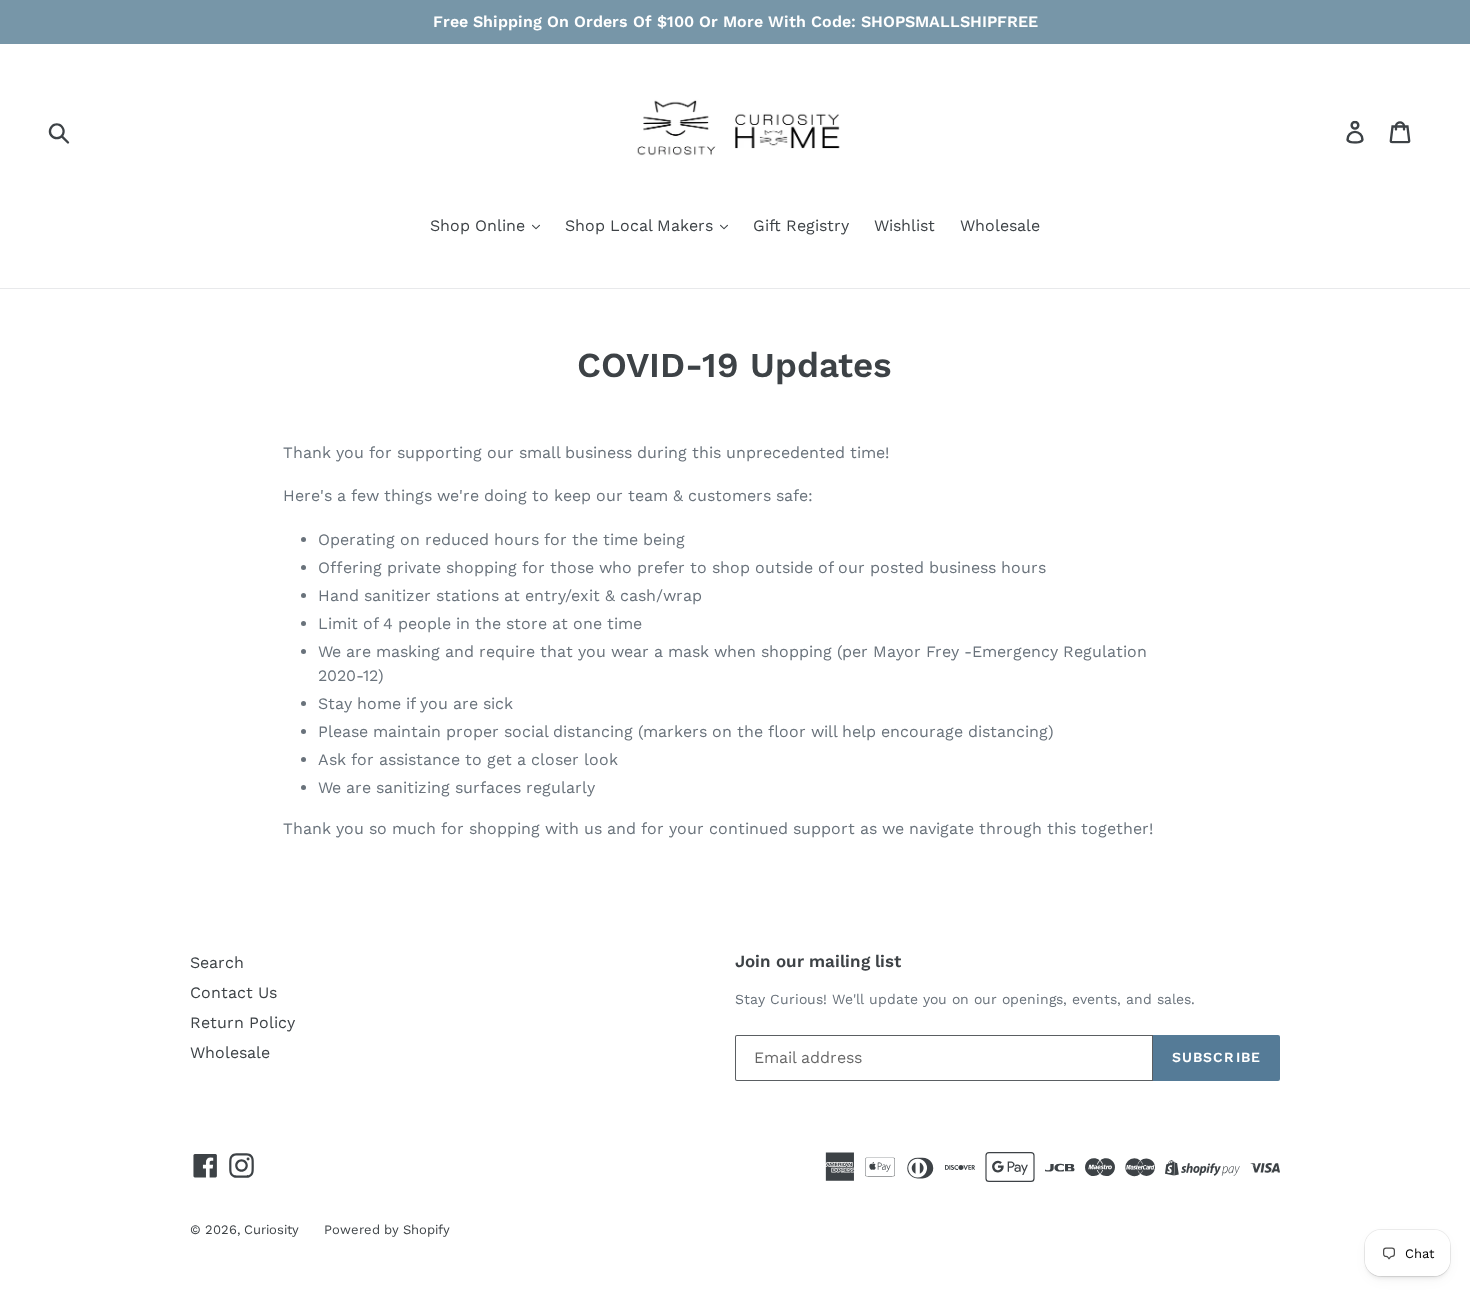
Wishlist (904, 225)
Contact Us (233, 992)
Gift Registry (801, 225)
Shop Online (480, 225)
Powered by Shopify (387, 1229)
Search (217, 962)
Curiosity (271, 1229)
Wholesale (1000, 225)
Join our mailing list (818, 961)
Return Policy (242, 1022)
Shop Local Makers (641, 225)
